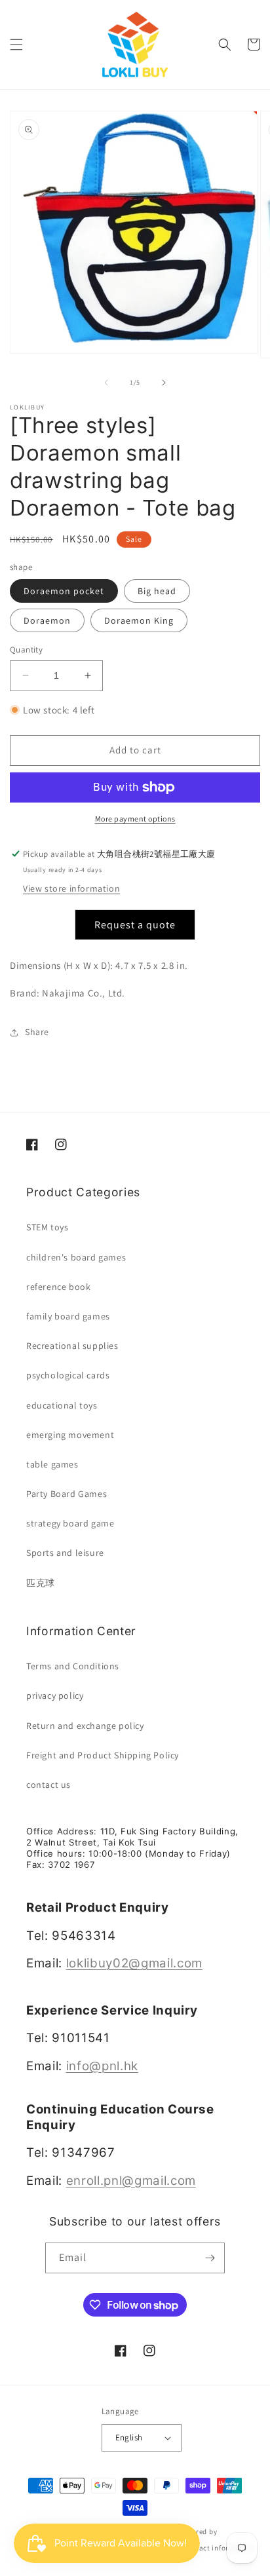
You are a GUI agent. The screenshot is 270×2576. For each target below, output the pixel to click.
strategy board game (70, 1523)
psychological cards (68, 1375)
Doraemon (47, 620)
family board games (68, 1316)
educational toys (62, 1405)
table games (52, 1464)
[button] (16, 45)
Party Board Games (67, 1494)
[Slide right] (164, 383)
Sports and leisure (65, 1553)
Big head (157, 591)
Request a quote (135, 925)
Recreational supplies (72, 1346)
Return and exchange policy (85, 1726)
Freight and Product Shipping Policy (103, 1755)
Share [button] (37, 1032)
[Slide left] (106, 383)
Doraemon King (139, 620)
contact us (48, 1785)
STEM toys (47, 1227)
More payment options (135, 819)
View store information (71, 888)
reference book (58, 1287)
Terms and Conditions (73, 1666)
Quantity (26, 650)
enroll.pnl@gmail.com (131, 2181)
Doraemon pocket (64, 591)
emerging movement (70, 1435)
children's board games (76, 1257)
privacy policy (55, 1695)
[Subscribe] (210, 2258)
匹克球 (41, 1583)
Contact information (218, 2548)
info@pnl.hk (102, 2066)
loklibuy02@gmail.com (134, 1963)
